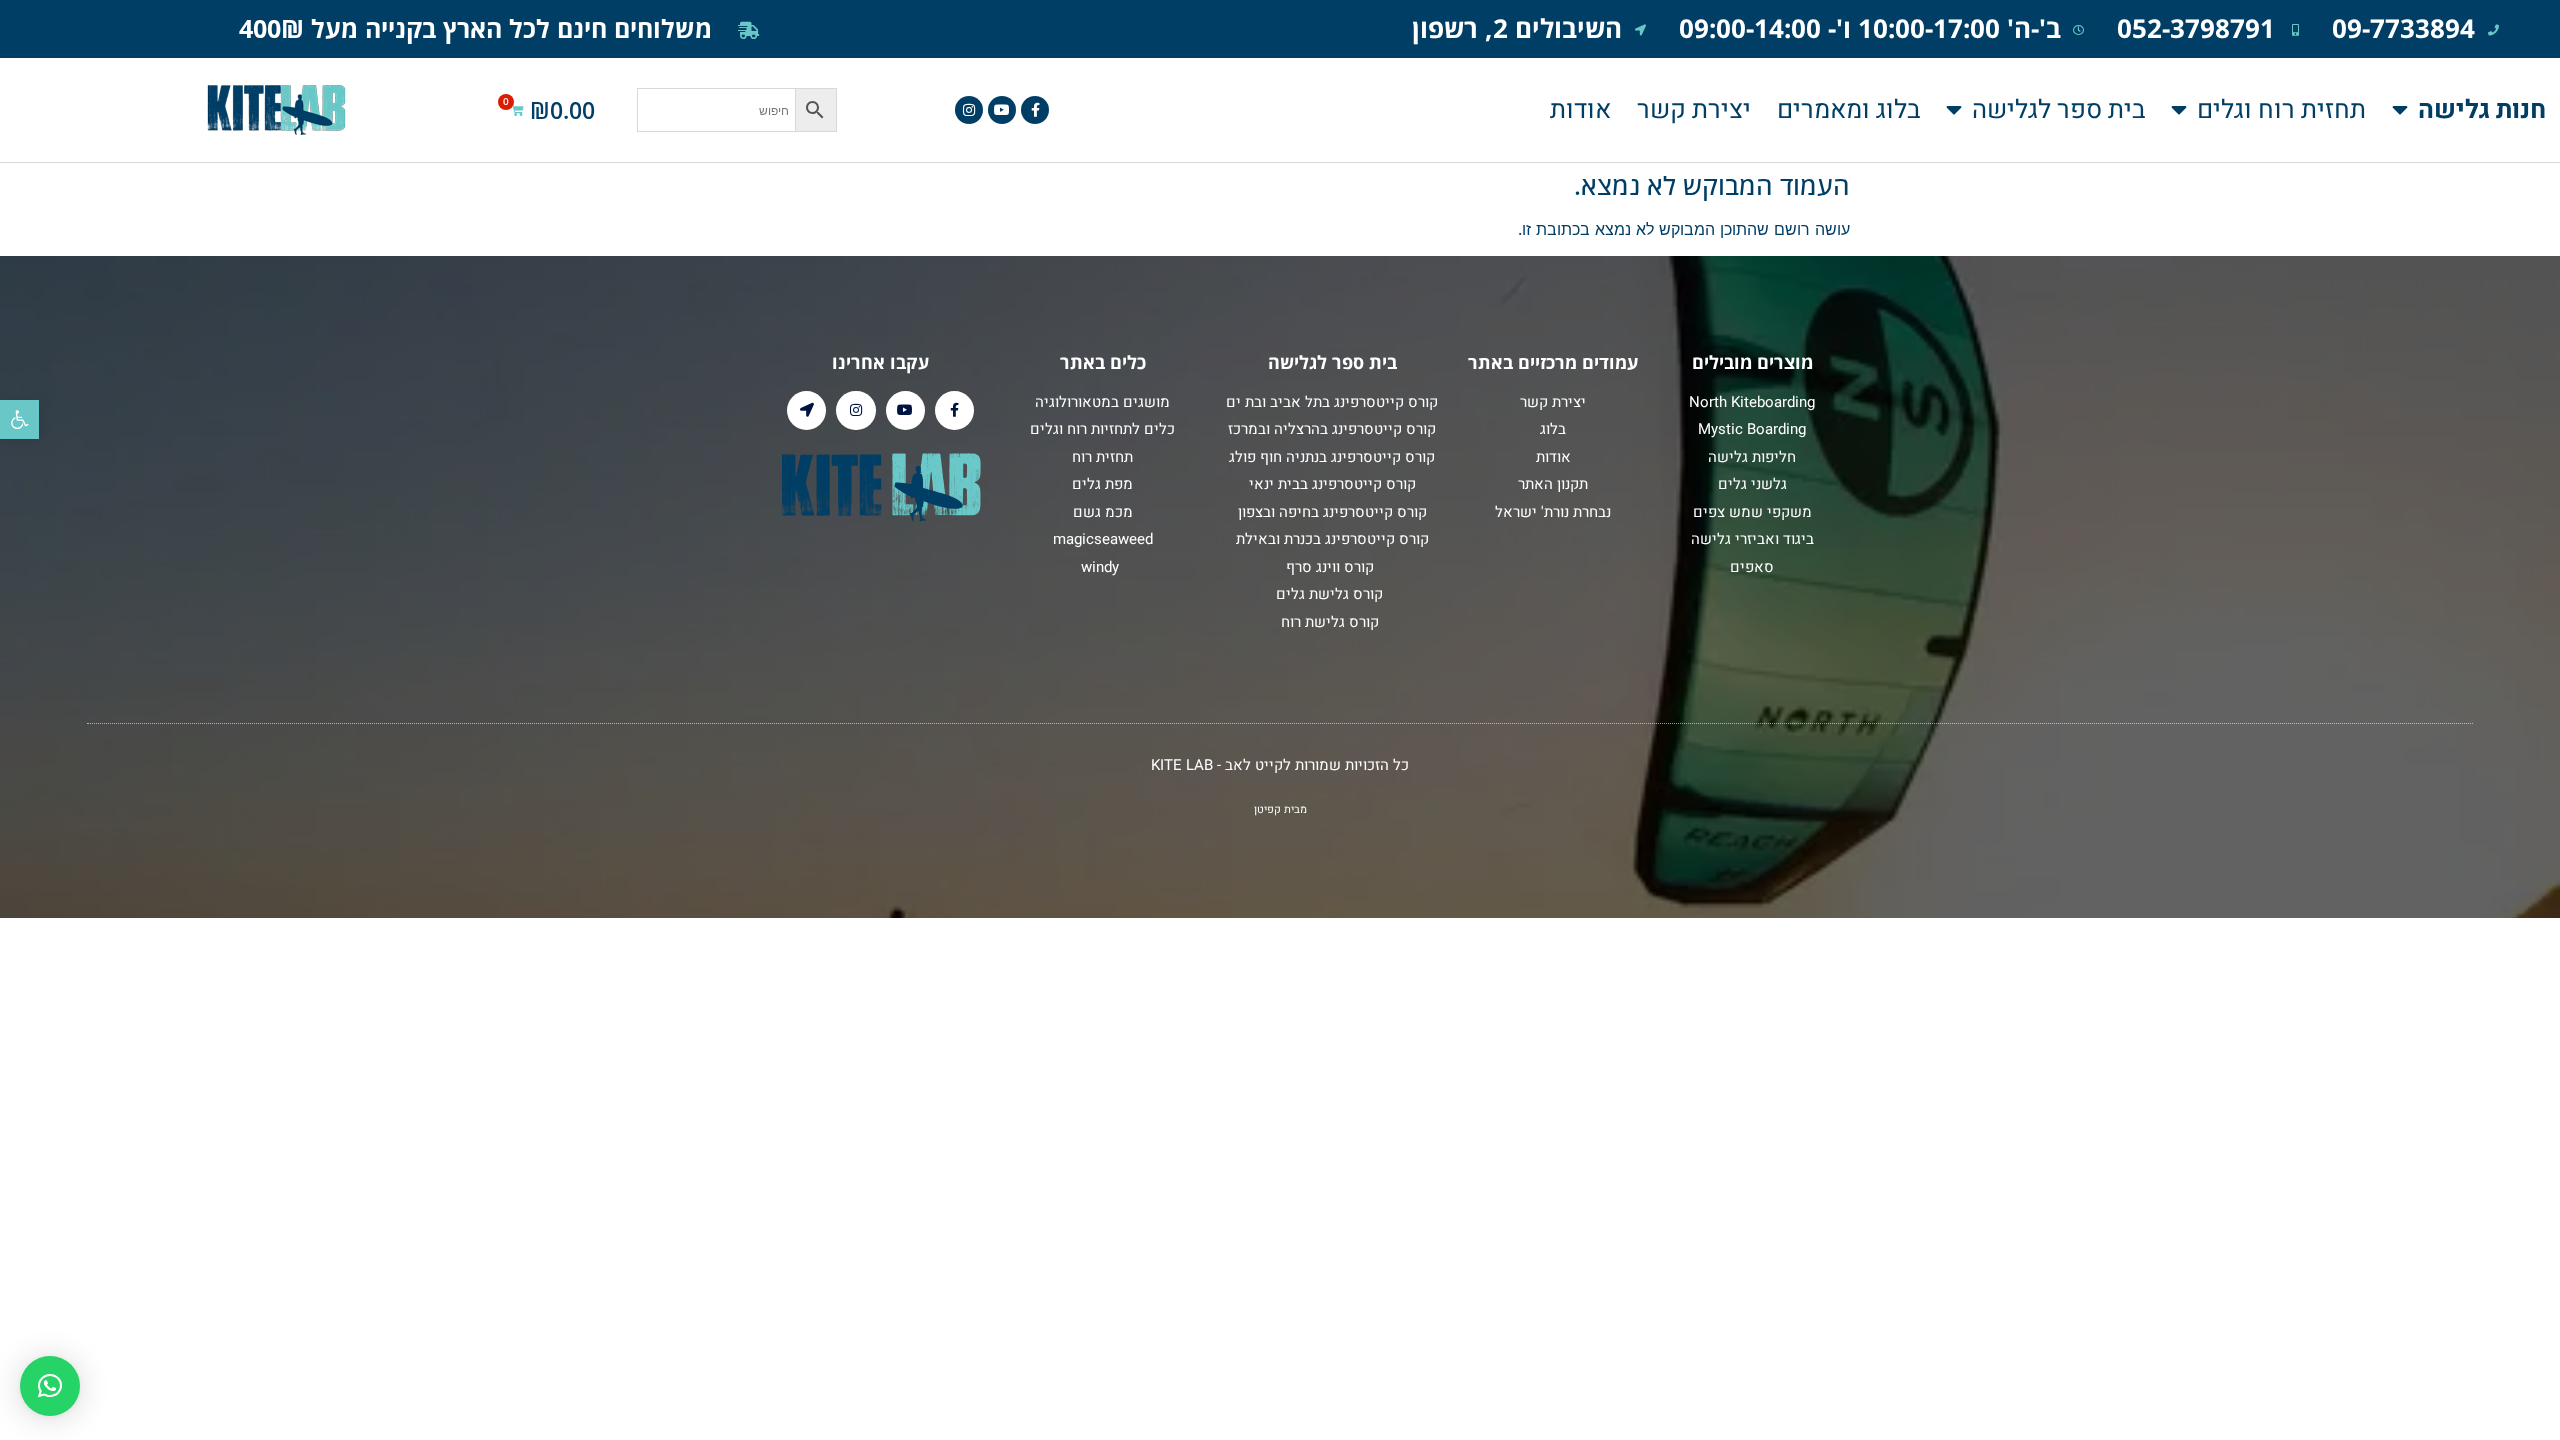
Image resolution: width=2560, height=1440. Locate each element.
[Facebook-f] (1035, 110)
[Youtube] (1002, 110)
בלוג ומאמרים (1848, 110)
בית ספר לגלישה (2058, 110)
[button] (19, 419)
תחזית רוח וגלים (2281, 110)
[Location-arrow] (806, 410)
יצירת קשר (1694, 110)
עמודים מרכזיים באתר (1553, 362)
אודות (1580, 110)
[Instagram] (969, 110)
